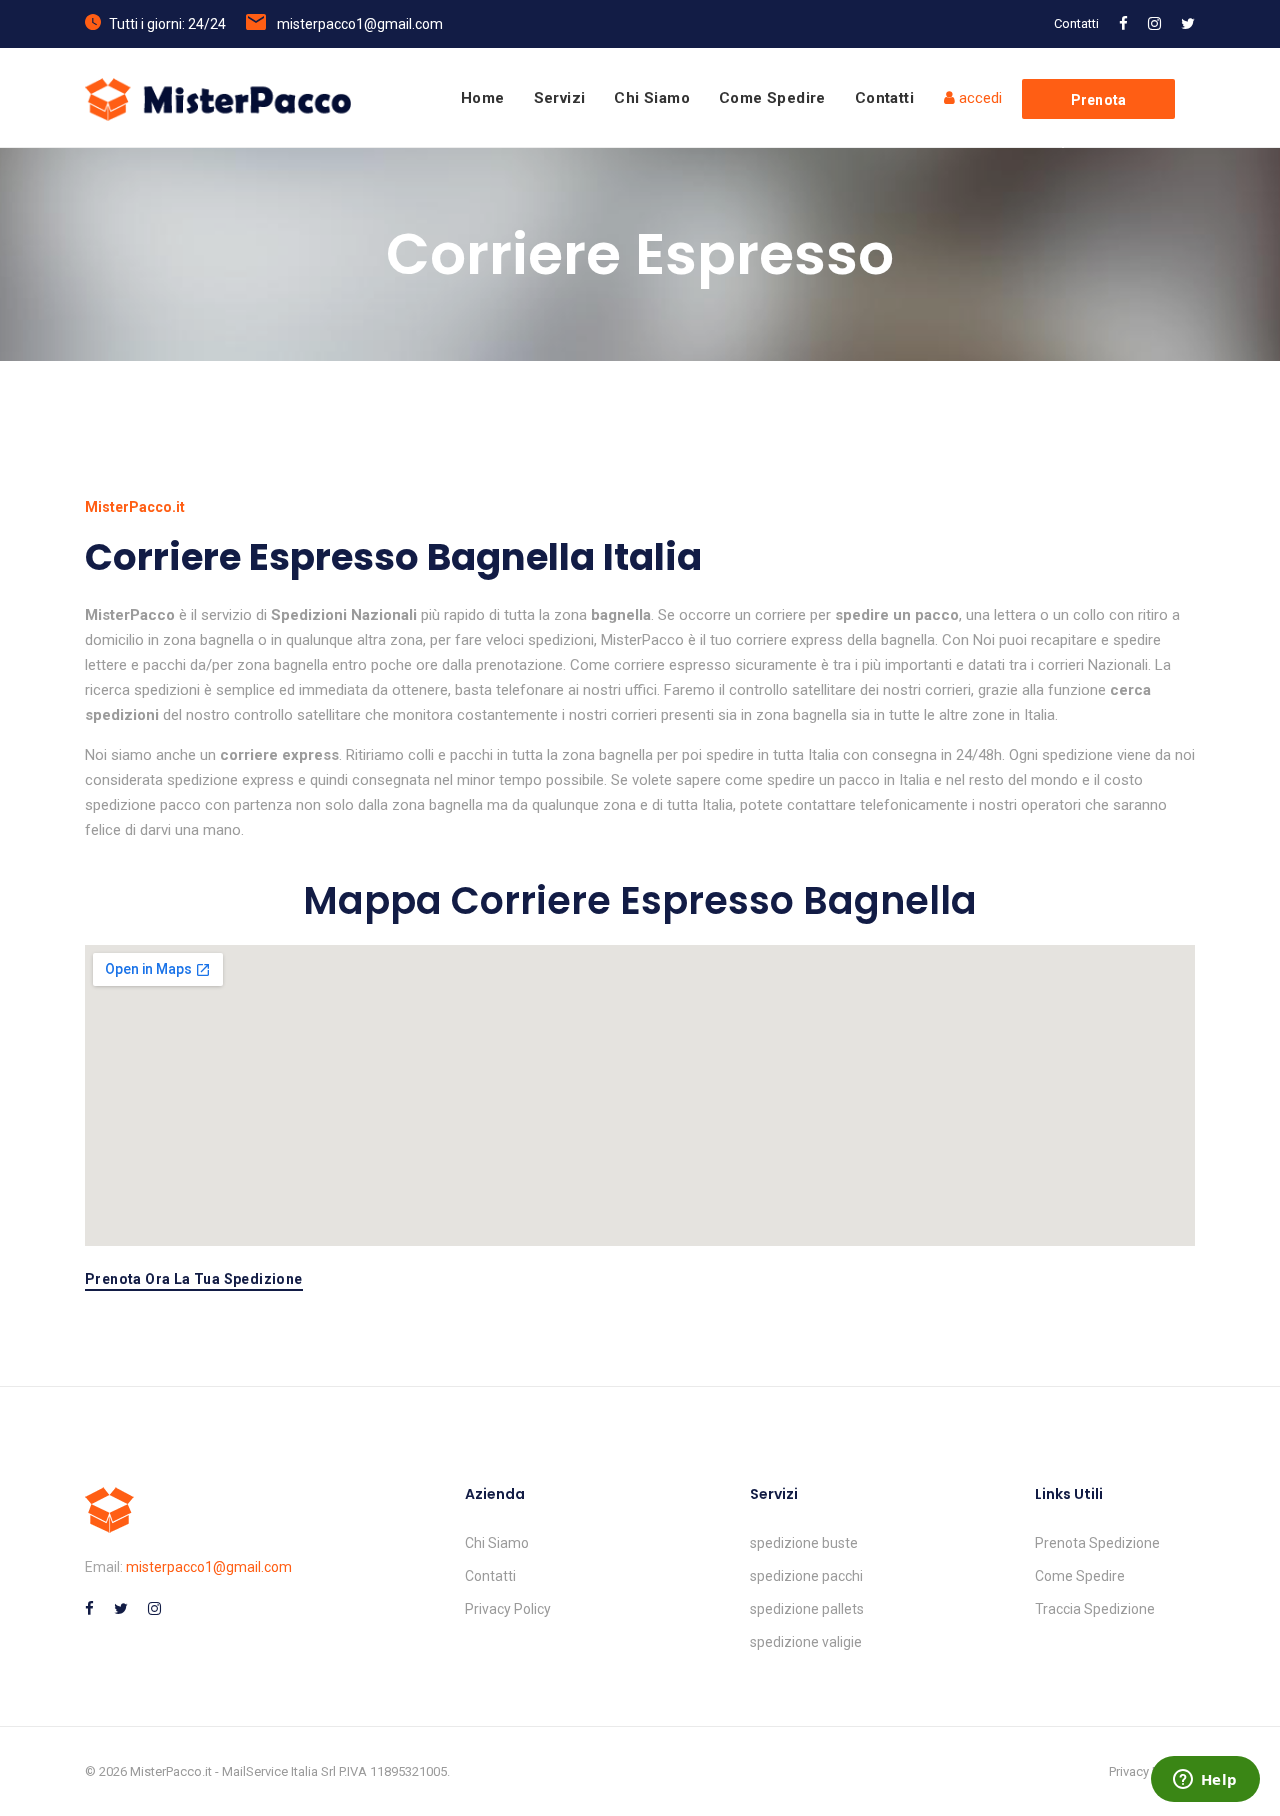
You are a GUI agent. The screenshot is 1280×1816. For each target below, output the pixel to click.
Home (483, 98)
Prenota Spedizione (1097, 1543)
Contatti (1076, 23)
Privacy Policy (508, 1609)
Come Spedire (772, 98)
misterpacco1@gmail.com (360, 24)
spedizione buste (804, 1543)
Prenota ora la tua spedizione (194, 1279)
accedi (978, 98)
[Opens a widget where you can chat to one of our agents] (1205, 1781)
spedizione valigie (806, 1642)
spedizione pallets (807, 1609)
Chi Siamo (652, 98)
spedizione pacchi (806, 1576)
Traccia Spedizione (1095, 1609)
